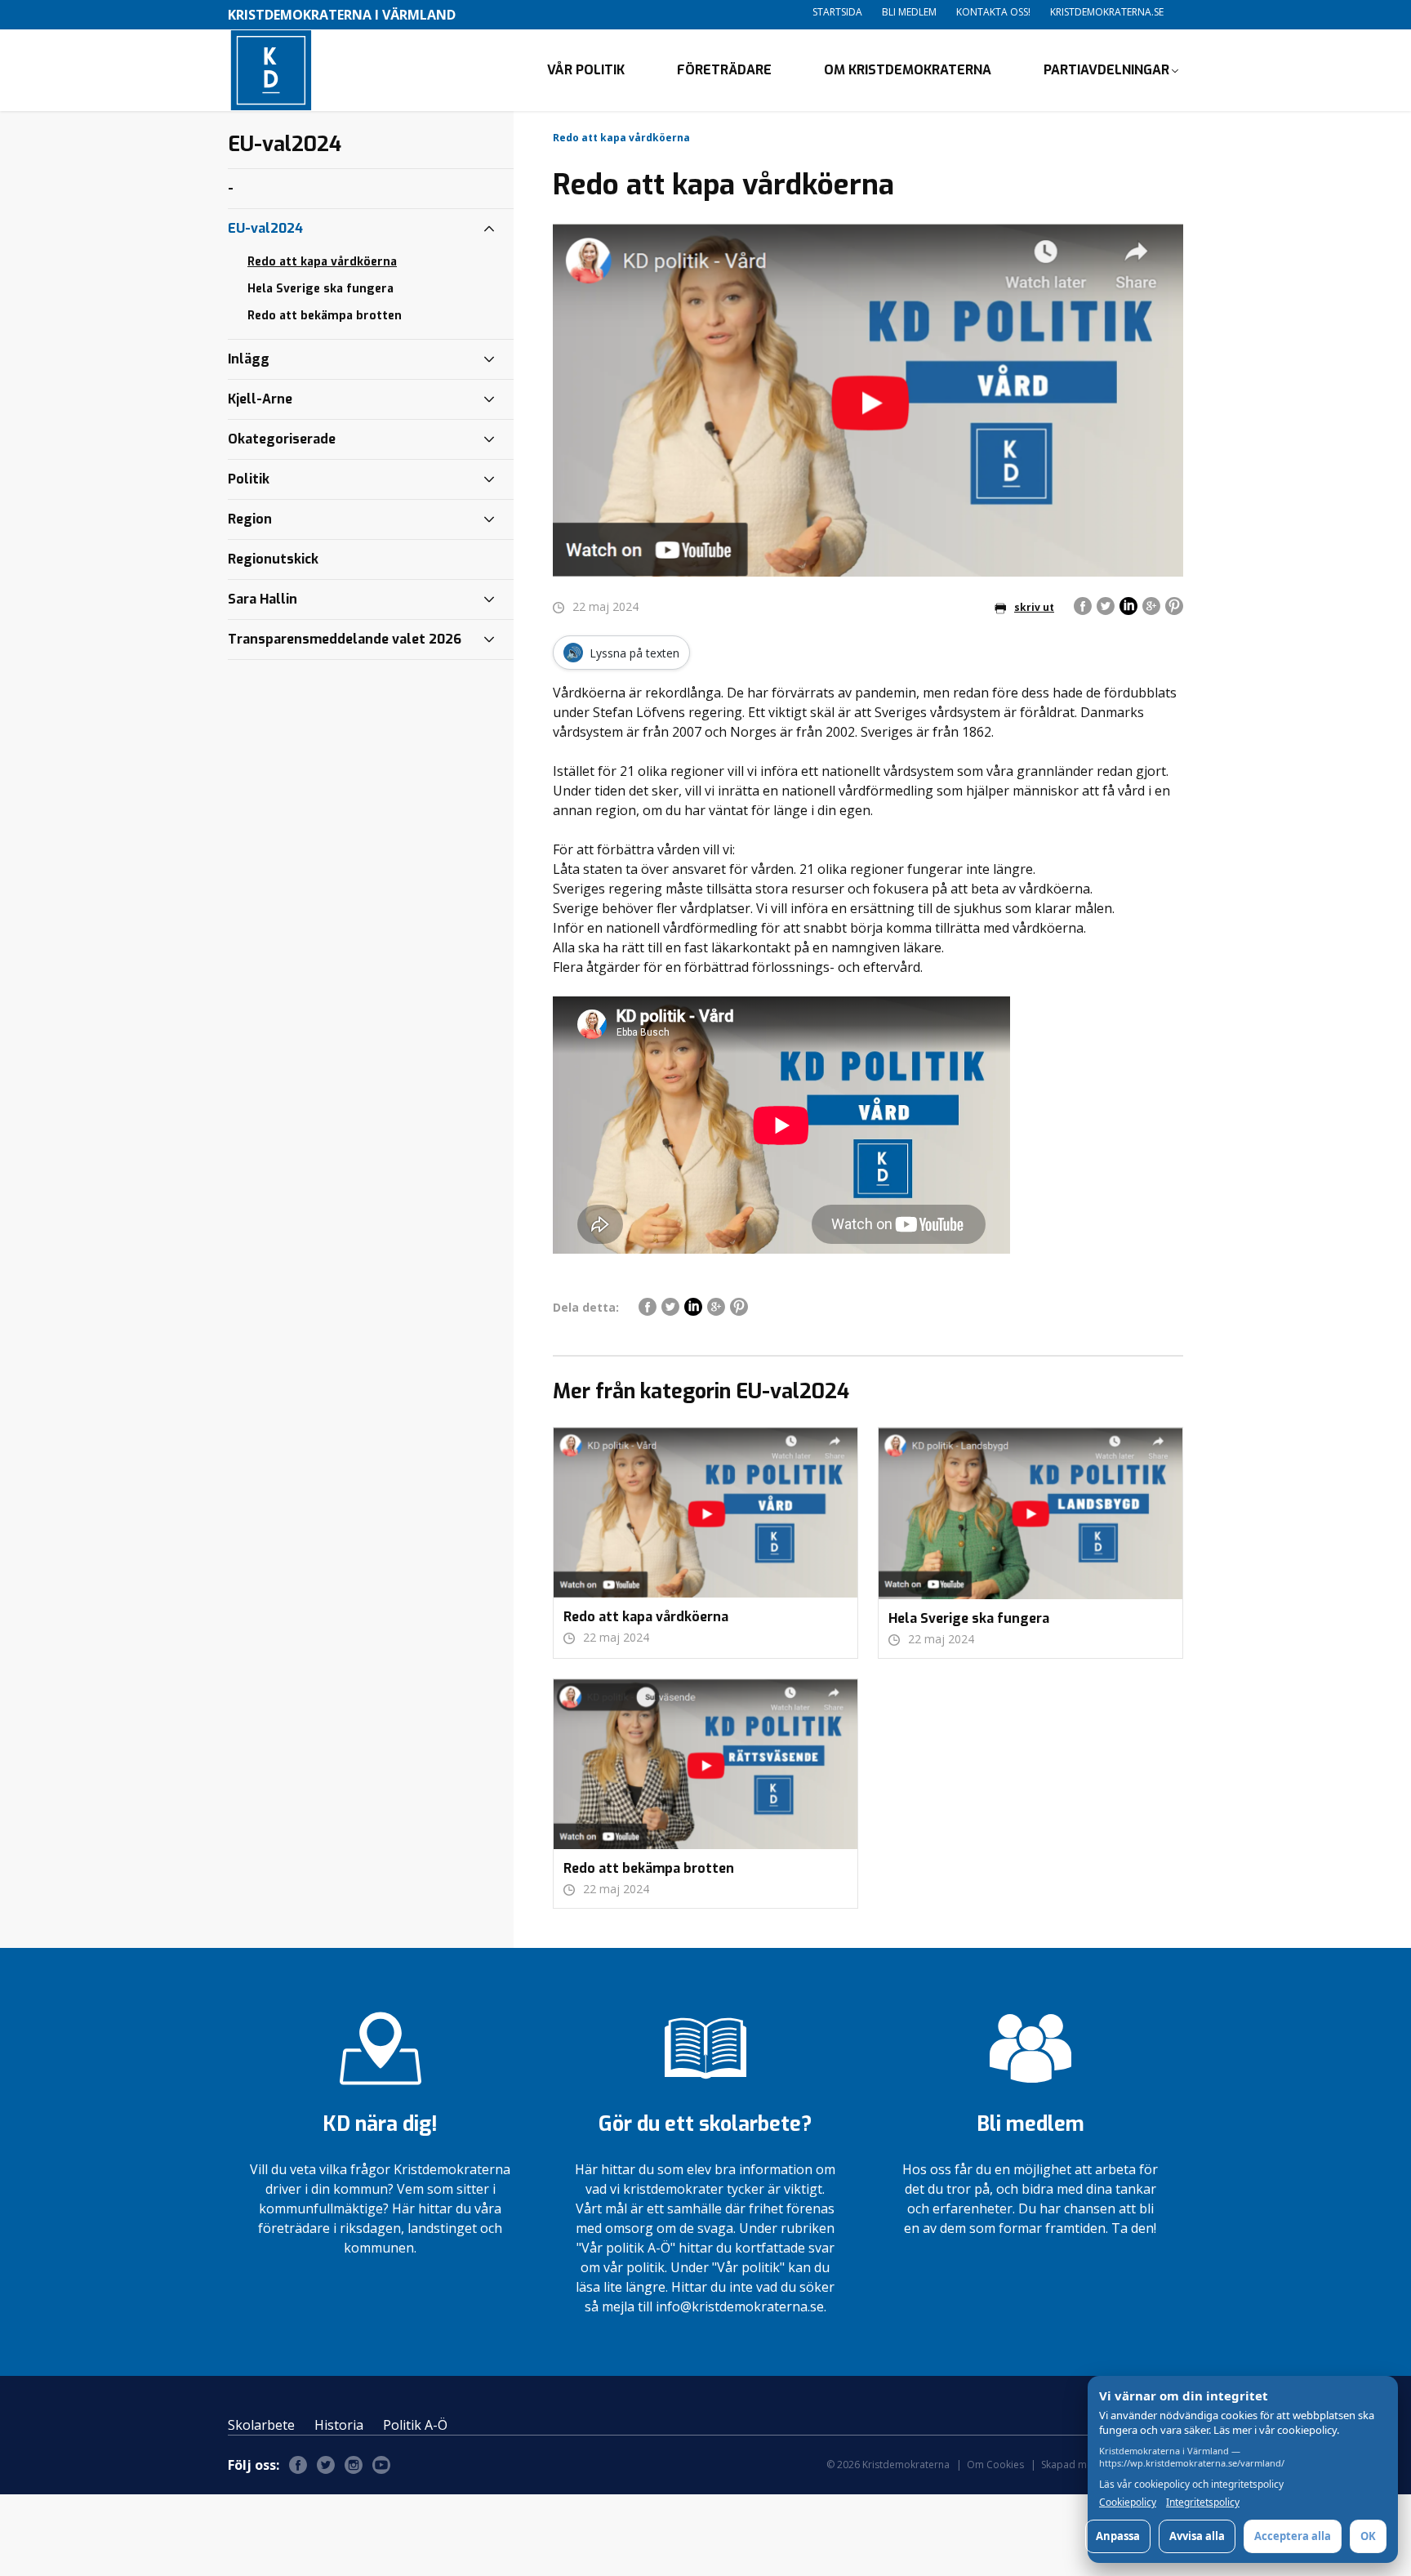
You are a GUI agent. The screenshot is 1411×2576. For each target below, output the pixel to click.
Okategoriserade (282, 439)
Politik (249, 479)
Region (250, 519)
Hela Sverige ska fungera (320, 289)
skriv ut (1034, 607)
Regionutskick (273, 559)
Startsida (837, 12)
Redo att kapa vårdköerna (322, 262)
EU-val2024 (265, 228)
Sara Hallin (263, 599)
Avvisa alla (1197, 2536)
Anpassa (1118, 2536)
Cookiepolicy (1128, 2502)
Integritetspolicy (1203, 2502)
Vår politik (586, 70)
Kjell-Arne (260, 399)
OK (1368, 2536)
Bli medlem (909, 12)
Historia (339, 2425)
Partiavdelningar (1106, 70)
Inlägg (249, 359)
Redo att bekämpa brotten (325, 316)
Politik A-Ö (415, 2425)
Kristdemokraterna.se (1107, 12)
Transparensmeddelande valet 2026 (345, 639)
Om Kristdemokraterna (908, 70)
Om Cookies (995, 2465)
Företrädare (724, 70)
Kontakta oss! (993, 12)
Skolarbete (261, 2425)
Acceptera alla (1293, 2536)
